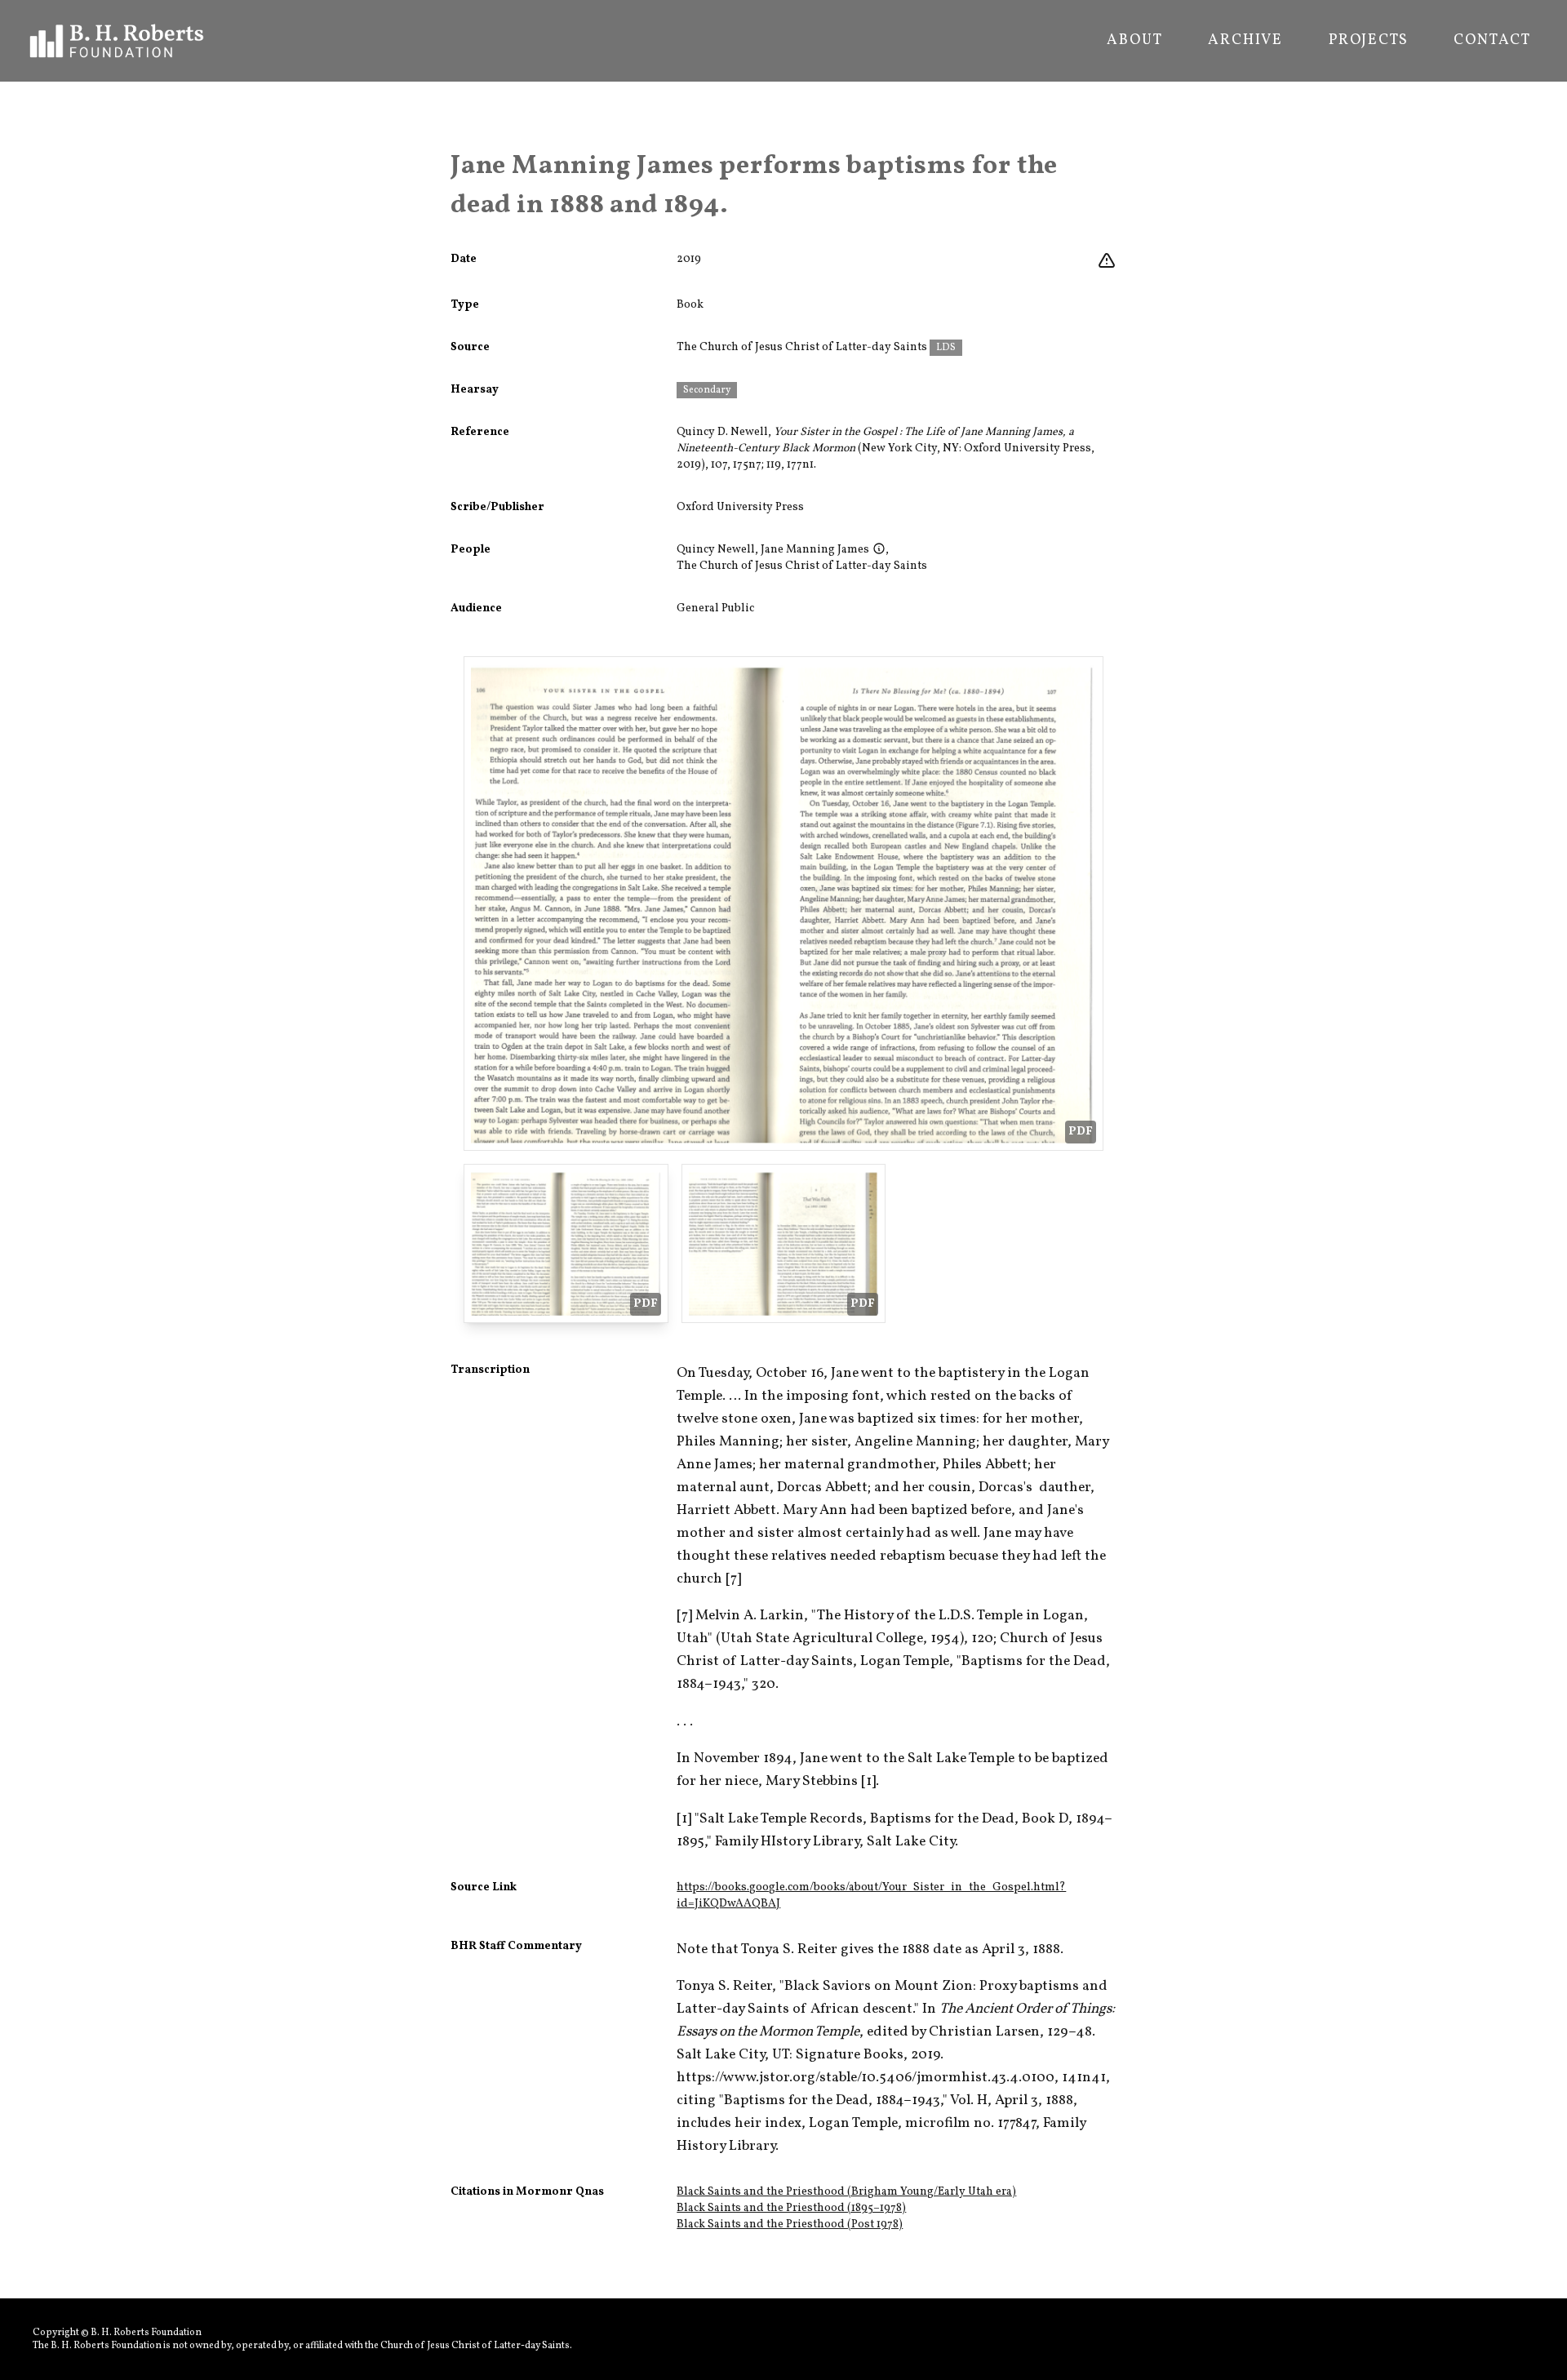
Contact (1492, 41)
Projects (1368, 41)
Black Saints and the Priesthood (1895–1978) (791, 2208)
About (1134, 41)
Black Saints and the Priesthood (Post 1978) (790, 2225)
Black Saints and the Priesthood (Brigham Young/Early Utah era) (846, 2192)
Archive (1245, 41)
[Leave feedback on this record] (1107, 261)
